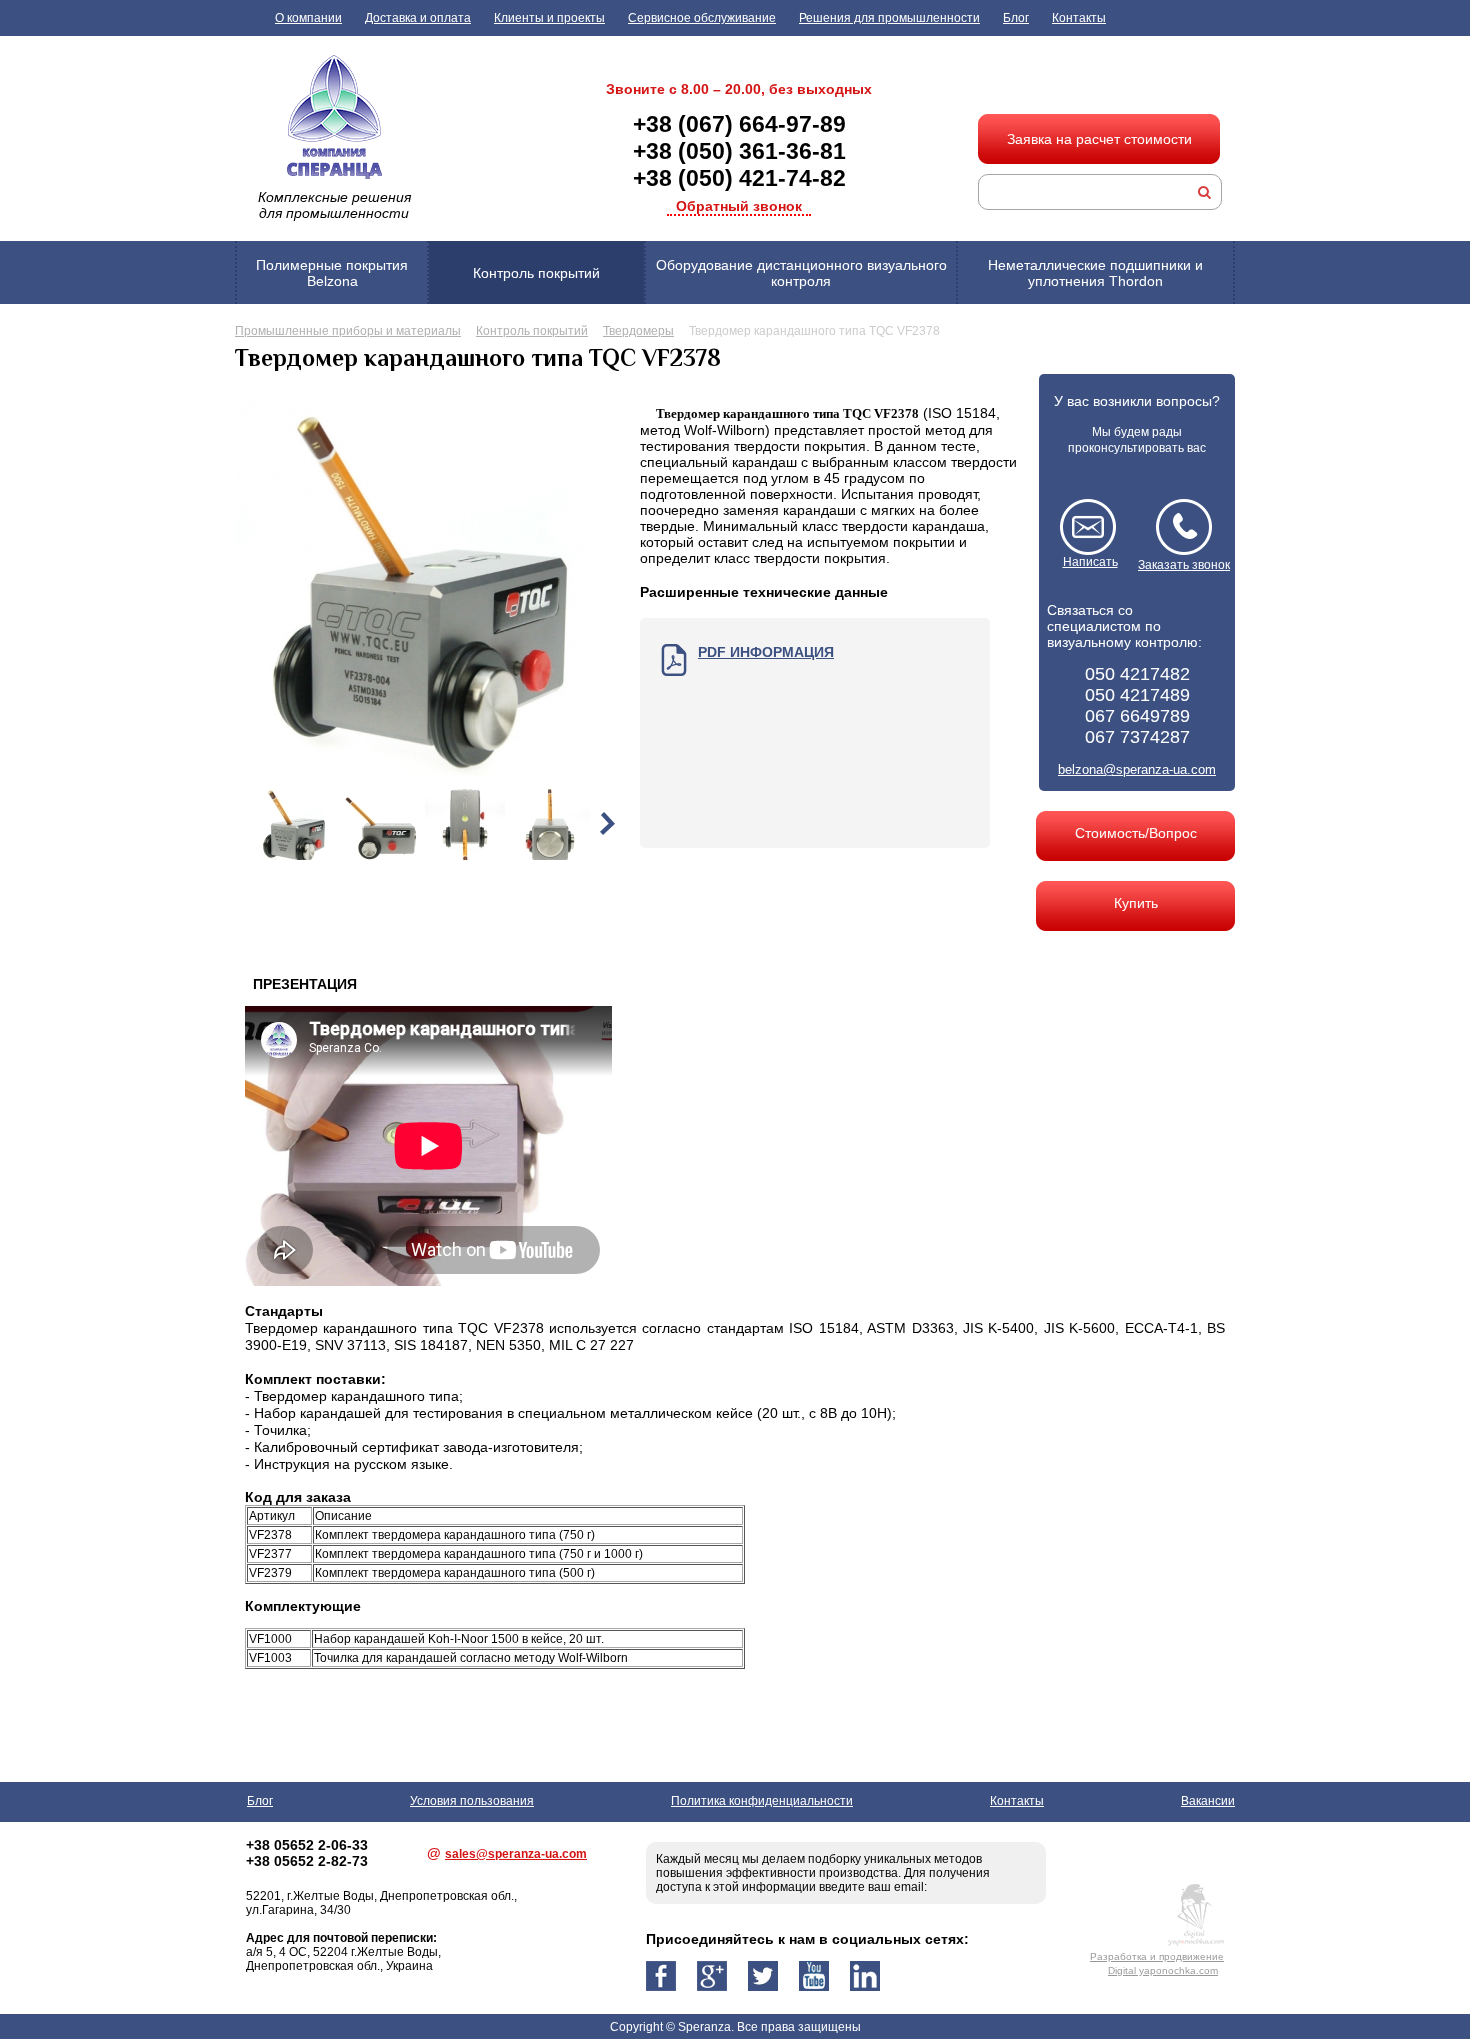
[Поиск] (1204, 192)
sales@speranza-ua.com (516, 1854)
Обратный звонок (739, 206)
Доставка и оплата (418, 18)
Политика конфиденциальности (762, 1801)
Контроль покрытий (536, 273)
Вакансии (1208, 1801)
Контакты (1079, 18)
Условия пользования (472, 1801)
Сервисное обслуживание (702, 18)
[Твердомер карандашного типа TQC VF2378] (425, 772)
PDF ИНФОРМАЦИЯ (766, 652)
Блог (1016, 18)
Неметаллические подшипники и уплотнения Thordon (1095, 273)
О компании (308, 18)
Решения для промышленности (889, 18)
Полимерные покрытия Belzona (332, 273)
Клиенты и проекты (549, 18)
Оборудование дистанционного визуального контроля (801, 273)
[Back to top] (1414, 1984)
